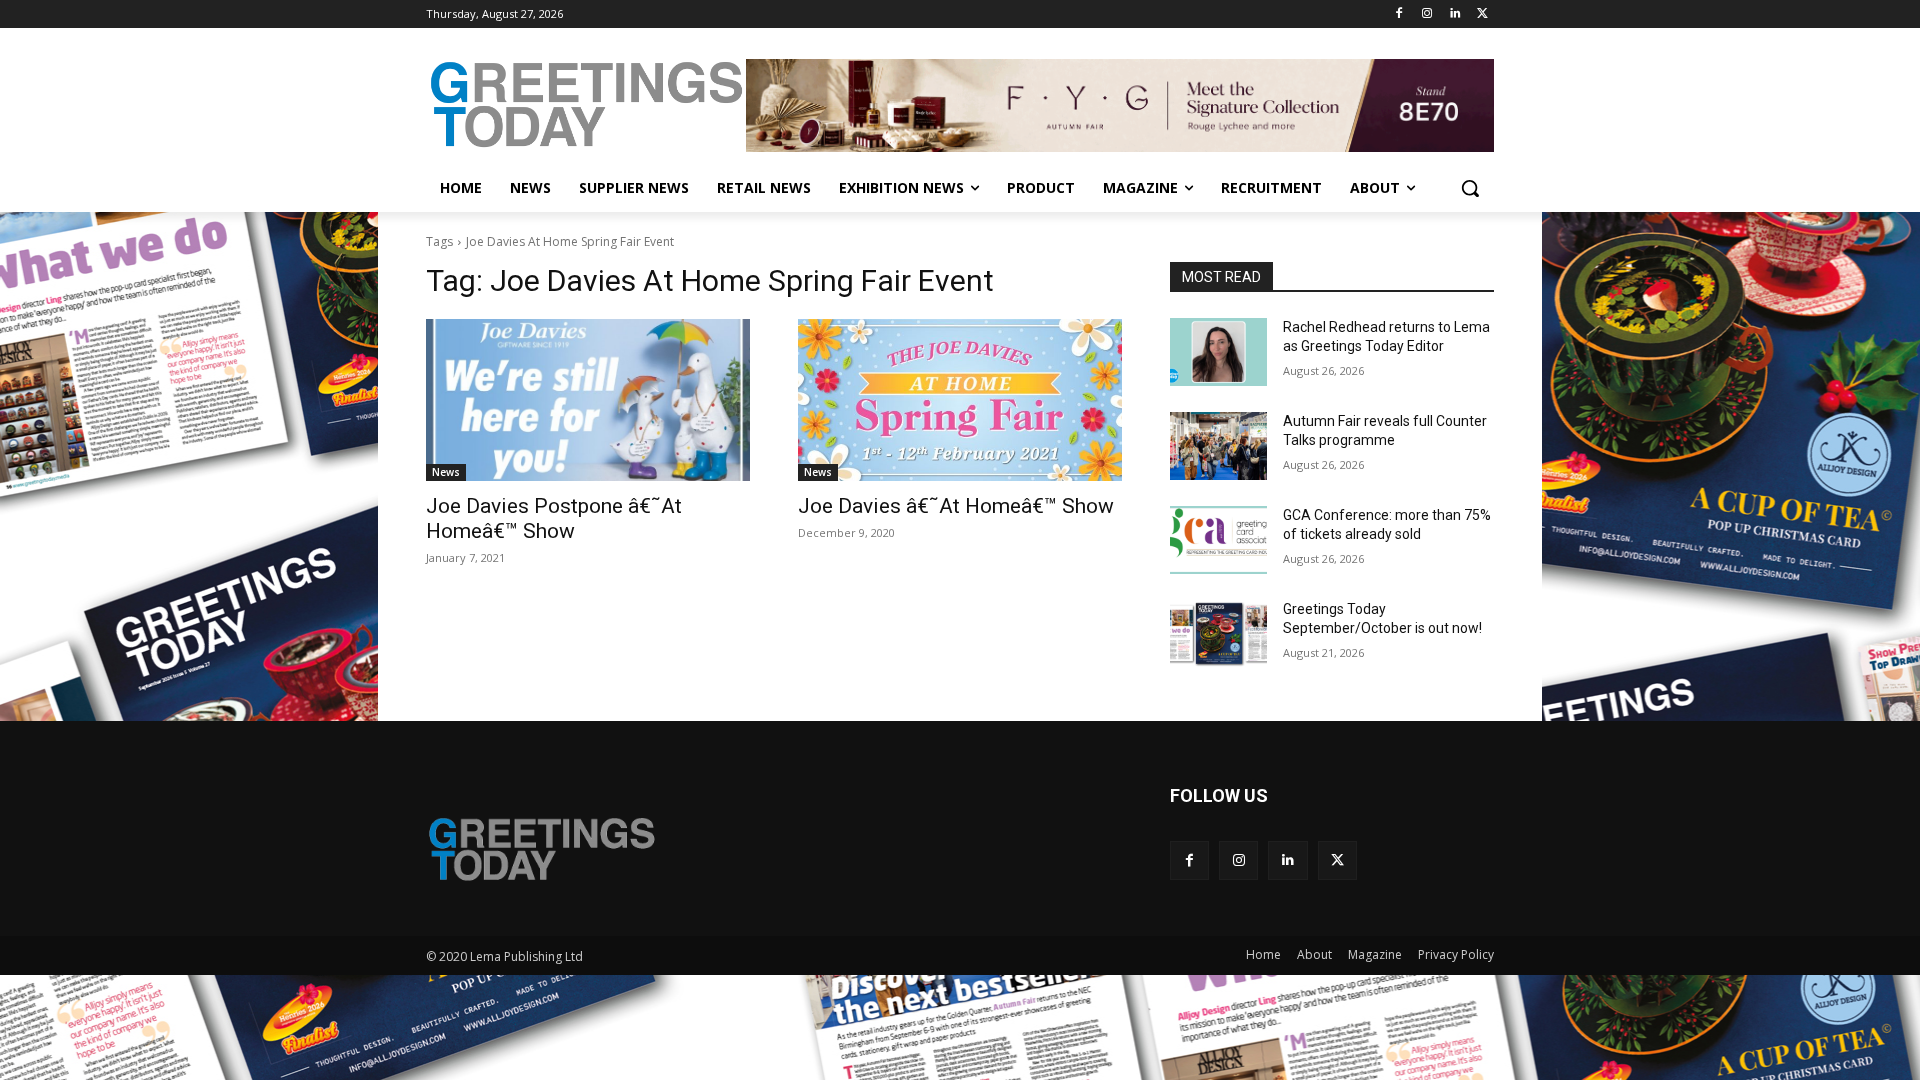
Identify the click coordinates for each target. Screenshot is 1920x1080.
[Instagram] (1427, 14)
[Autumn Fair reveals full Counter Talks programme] (1218, 446)
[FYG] (1120, 105)
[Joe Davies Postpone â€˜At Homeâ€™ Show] (588, 400)
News (446, 472)
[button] (1470, 188)
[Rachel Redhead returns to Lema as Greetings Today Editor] (1218, 352)
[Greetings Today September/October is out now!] (1218, 634)
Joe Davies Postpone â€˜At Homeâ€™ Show (554, 518)
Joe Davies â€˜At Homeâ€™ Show (956, 506)
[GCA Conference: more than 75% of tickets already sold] (1218, 540)
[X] (1482, 14)
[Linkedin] (1454, 14)
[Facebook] (1399, 14)
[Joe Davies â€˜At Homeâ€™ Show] (960, 400)
